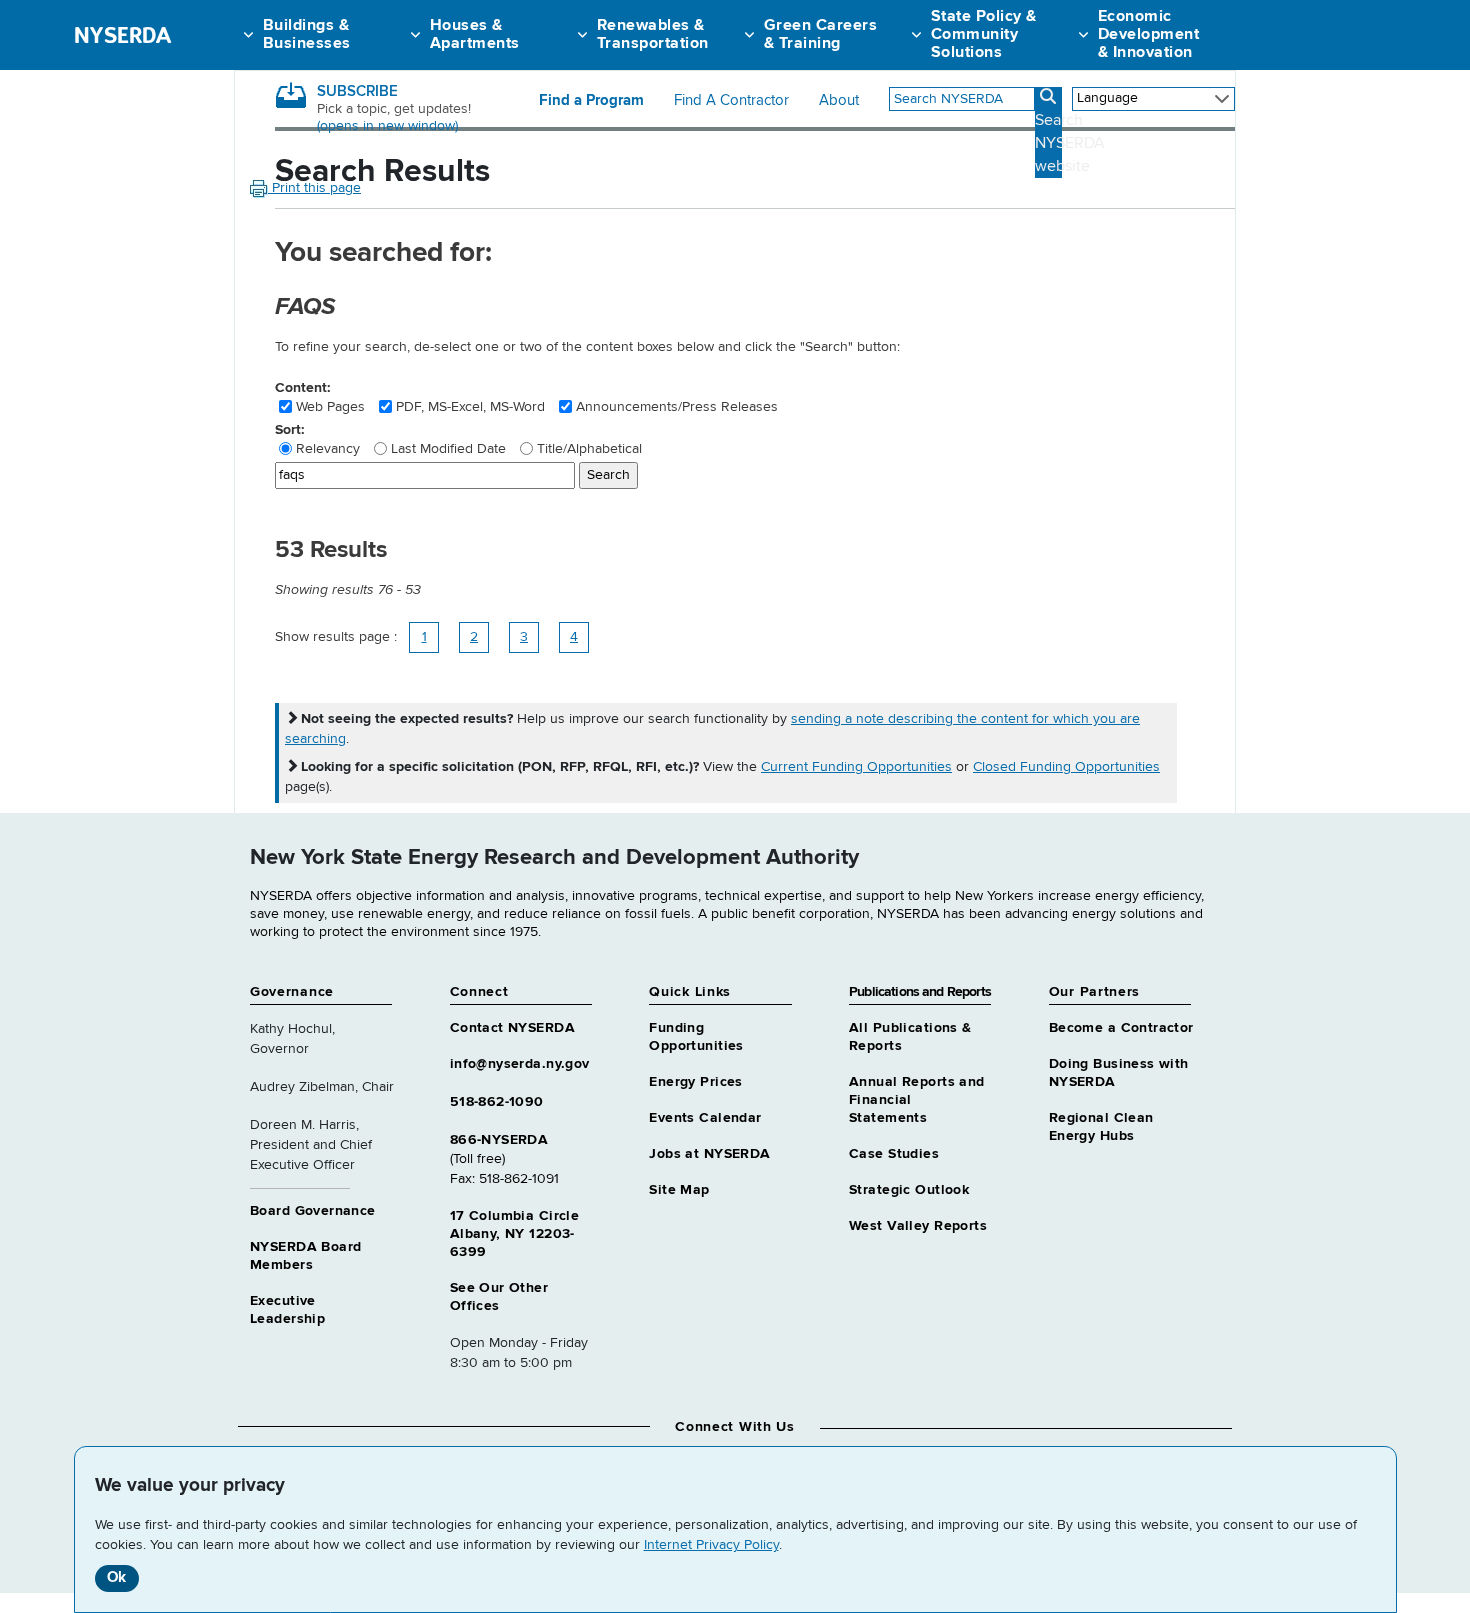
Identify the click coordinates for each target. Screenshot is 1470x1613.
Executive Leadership (287, 1310)
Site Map (679, 1190)
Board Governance (313, 1211)
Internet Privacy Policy (711, 1545)
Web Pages (330, 407)
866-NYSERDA (499, 1140)
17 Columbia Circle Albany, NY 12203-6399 (515, 1234)
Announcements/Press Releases (677, 407)
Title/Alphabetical (589, 449)
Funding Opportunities (696, 1037)
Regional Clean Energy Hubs (1101, 1127)
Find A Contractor (731, 101)
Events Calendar (705, 1118)
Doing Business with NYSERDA (1119, 1073)
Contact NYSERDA (512, 1028)
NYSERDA (122, 35)
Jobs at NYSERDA (709, 1154)
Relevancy (328, 449)
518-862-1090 (497, 1102)
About (839, 101)
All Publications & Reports (910, 1037)
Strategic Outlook (909, 1190)
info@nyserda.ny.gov (520, 1064)
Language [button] (1107, 98)
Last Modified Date (448, 449)
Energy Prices (695, 1082)
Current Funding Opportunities (856, 767)
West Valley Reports (918, 1226)
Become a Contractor (1121, 1028)
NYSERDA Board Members (305, 1256)
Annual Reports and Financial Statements (917, 1100)
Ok (116, 1577)
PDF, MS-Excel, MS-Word (470, 407)
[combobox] (962, 99)
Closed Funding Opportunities (1066, 767)
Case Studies (894, 1154)
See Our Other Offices (499, 1297)
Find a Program (591, 101)
